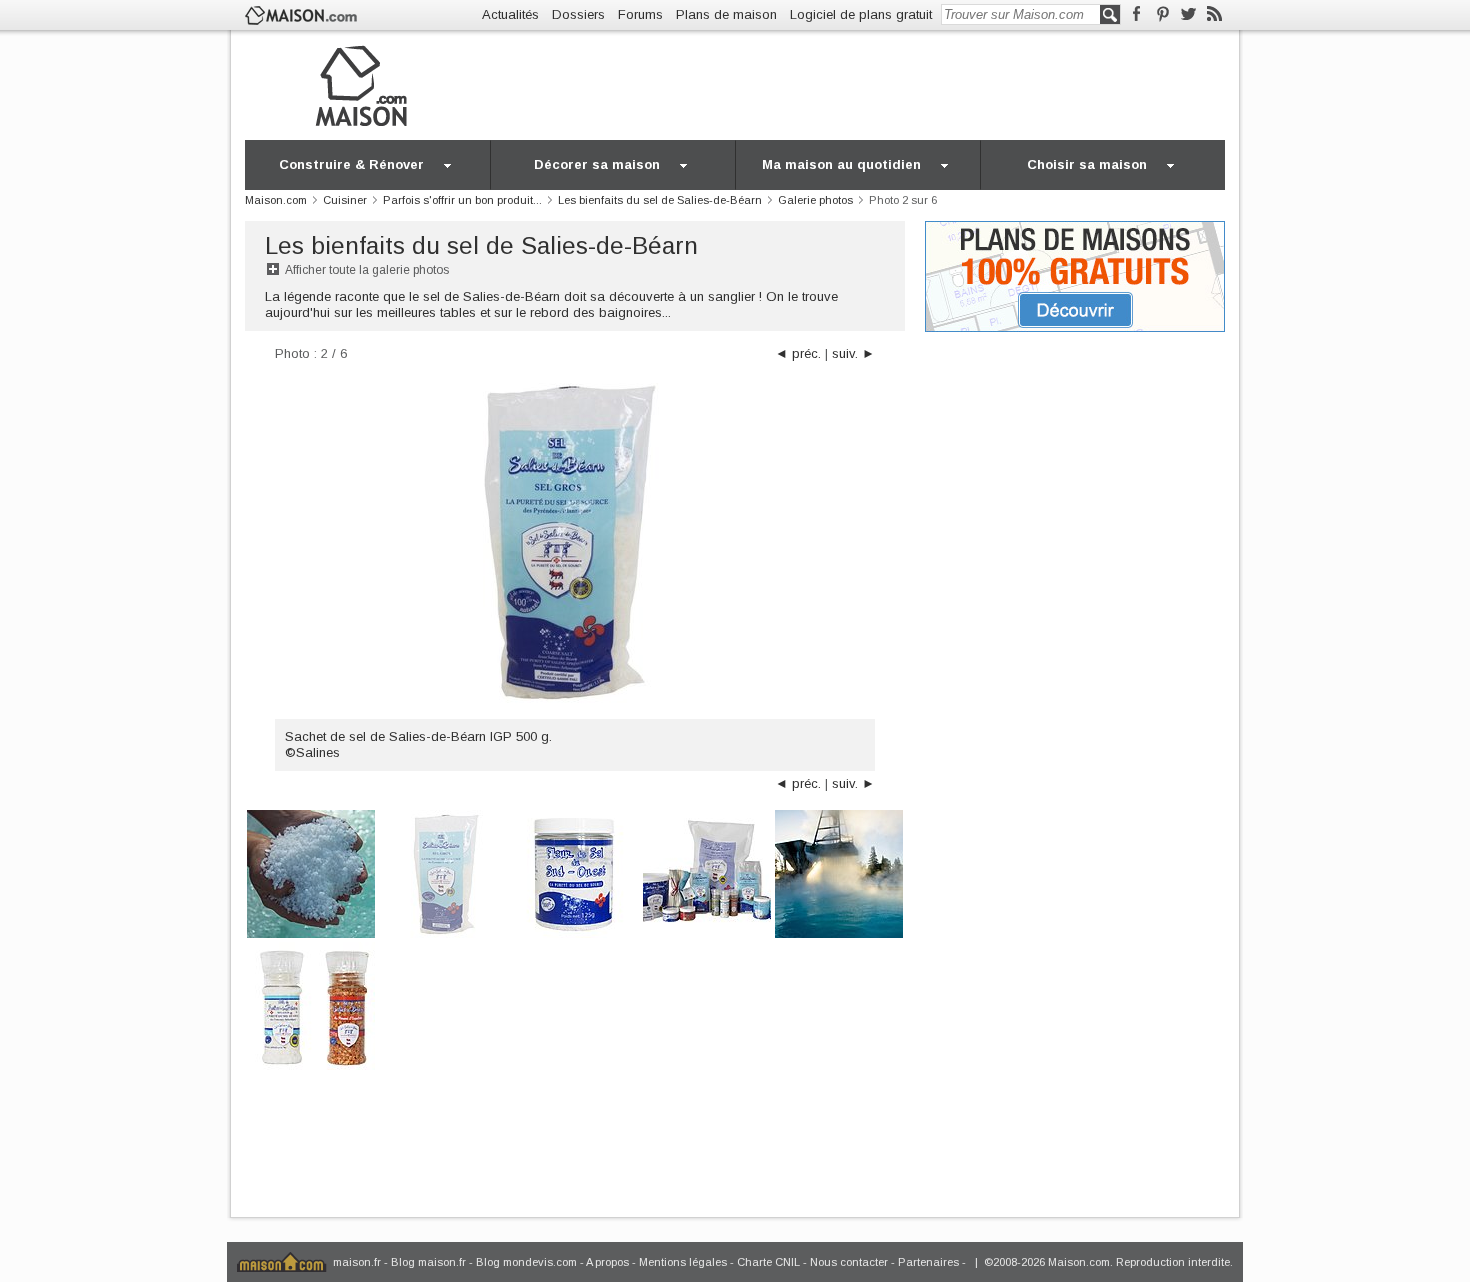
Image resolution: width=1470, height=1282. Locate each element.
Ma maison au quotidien (841, 164)
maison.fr (357, 1262)
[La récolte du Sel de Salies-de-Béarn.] (311, 872)
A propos (607, 1262)
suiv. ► (853, 353)
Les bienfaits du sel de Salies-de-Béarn (481, 245)
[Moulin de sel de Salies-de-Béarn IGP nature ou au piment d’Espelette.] (311, 1004)
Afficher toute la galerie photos (367, 270)
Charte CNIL (768, 1262)
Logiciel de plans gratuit (861, 14)
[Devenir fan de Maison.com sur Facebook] (1136, 14)
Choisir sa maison (1087, 164)
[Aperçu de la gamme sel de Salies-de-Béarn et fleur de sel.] (707, 872)
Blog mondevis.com (526, 1262)
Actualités (510, 14)
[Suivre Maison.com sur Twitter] (1188, 14)
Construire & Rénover (351, 164)
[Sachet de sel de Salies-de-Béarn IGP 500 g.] (443, 872)
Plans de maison (726, 14)
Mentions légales (683, 1262)
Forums (640, 14)
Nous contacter (849, 1262)
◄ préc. (798, 353)
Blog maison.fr (428, 1262)
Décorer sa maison (597, 164)
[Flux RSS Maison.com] (1214, 14)
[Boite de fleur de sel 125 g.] (575, 872)
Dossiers (578, 14)
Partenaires (928, 1262)
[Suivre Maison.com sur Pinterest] (1162, 14)
